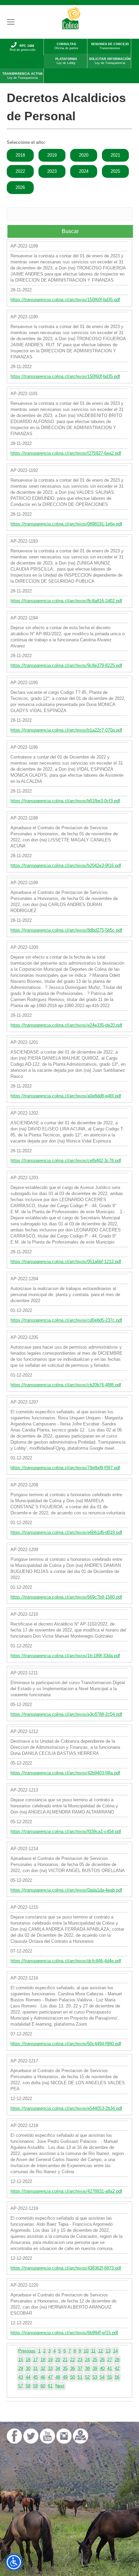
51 (80, 2377)
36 (73, 2368)
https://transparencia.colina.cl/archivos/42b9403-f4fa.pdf (65, 1773)
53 (95, 2377)
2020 (84, 155)
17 (35, 2360)
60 (43, 2386)
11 (93, 2351)
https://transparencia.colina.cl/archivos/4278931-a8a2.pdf (66, 2191)
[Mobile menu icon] (11, 22)
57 (21, 2386)
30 (28, 2368)
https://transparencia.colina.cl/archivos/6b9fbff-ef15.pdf (64, 2333)
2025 (115, 171)
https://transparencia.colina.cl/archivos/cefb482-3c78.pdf (66, 1161)
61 (50, 2386)
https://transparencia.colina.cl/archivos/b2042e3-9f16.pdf (66, 865)
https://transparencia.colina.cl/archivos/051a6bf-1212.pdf (66, 1262)
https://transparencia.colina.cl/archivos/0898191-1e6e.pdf (66, 524)
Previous (27, 2351)
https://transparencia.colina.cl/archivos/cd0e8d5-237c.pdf (66, 1320)
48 (58, 2377)
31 (35, 2368)
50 (73, 2377)
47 (50, 2377)
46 (43, 2377)
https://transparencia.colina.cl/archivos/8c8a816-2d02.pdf (66, 601)
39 (95, 2368)
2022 (20, 171)
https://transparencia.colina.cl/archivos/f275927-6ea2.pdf (66, 453)
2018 (20, 155)
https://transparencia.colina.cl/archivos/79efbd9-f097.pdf (65, 1468)
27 (110, 2360)
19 (50, 2360)
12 (101, 2351)
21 (65, 2360)
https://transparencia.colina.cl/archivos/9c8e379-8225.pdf (66, 665)
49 (65, 2377)
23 (80, 2360)
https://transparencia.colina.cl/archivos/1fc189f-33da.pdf (65, 1656)
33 (50, 2368)
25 (95, 2360)
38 (87, 2368)
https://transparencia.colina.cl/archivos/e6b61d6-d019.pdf (66, 1532)
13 (108, 2351)
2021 (115, 155)
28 (117, 2360)
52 (87, 2377)
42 (117, 2368)
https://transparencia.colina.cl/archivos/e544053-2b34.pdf (66, 2108)
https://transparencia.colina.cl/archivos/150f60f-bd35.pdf (65, 300)
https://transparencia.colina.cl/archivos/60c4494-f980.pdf (66, 2044)
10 (86, 2351)
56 (117, 2377)
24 (87, 2360)
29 (21, 2368)
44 (28, 2377)
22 (73, 2360)
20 (58, 2360)
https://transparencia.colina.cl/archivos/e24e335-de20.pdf (66, 1025)
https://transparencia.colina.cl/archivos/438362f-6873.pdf (66, 2268)
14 (115, 2351)
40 (102, 2368)
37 (80, 2368)
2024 (84, 171)
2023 (52, 171)
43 (21, 2377)
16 (28, 2360)
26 (102, 2360)
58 (28, 2386)
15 (21, 2360)
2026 (20, 187)
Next (60, 2386)
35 (65, 2368)
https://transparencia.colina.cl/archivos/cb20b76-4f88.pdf (66, 1385)
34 (58, 2368)
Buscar (70, 231)
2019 (52, 155)
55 (110, 2377)
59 (35, 2386)
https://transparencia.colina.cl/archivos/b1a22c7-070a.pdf (66, 730)
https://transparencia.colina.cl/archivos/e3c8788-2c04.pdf (66, 1714)
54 (102, 2377)
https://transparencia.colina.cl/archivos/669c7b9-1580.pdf (66, 1597)
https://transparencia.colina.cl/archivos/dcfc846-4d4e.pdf (66, 1961)
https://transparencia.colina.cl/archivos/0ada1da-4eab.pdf (66, 1890)
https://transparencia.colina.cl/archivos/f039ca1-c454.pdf (66, 1831)
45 (35, 2377)
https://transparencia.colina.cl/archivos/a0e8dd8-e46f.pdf (66, 1096)
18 (43, 2360)
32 (43, 2368)
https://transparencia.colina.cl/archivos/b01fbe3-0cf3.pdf (65, 801)
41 (110, 2368)
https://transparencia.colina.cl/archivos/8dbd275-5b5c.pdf (66, 930)
